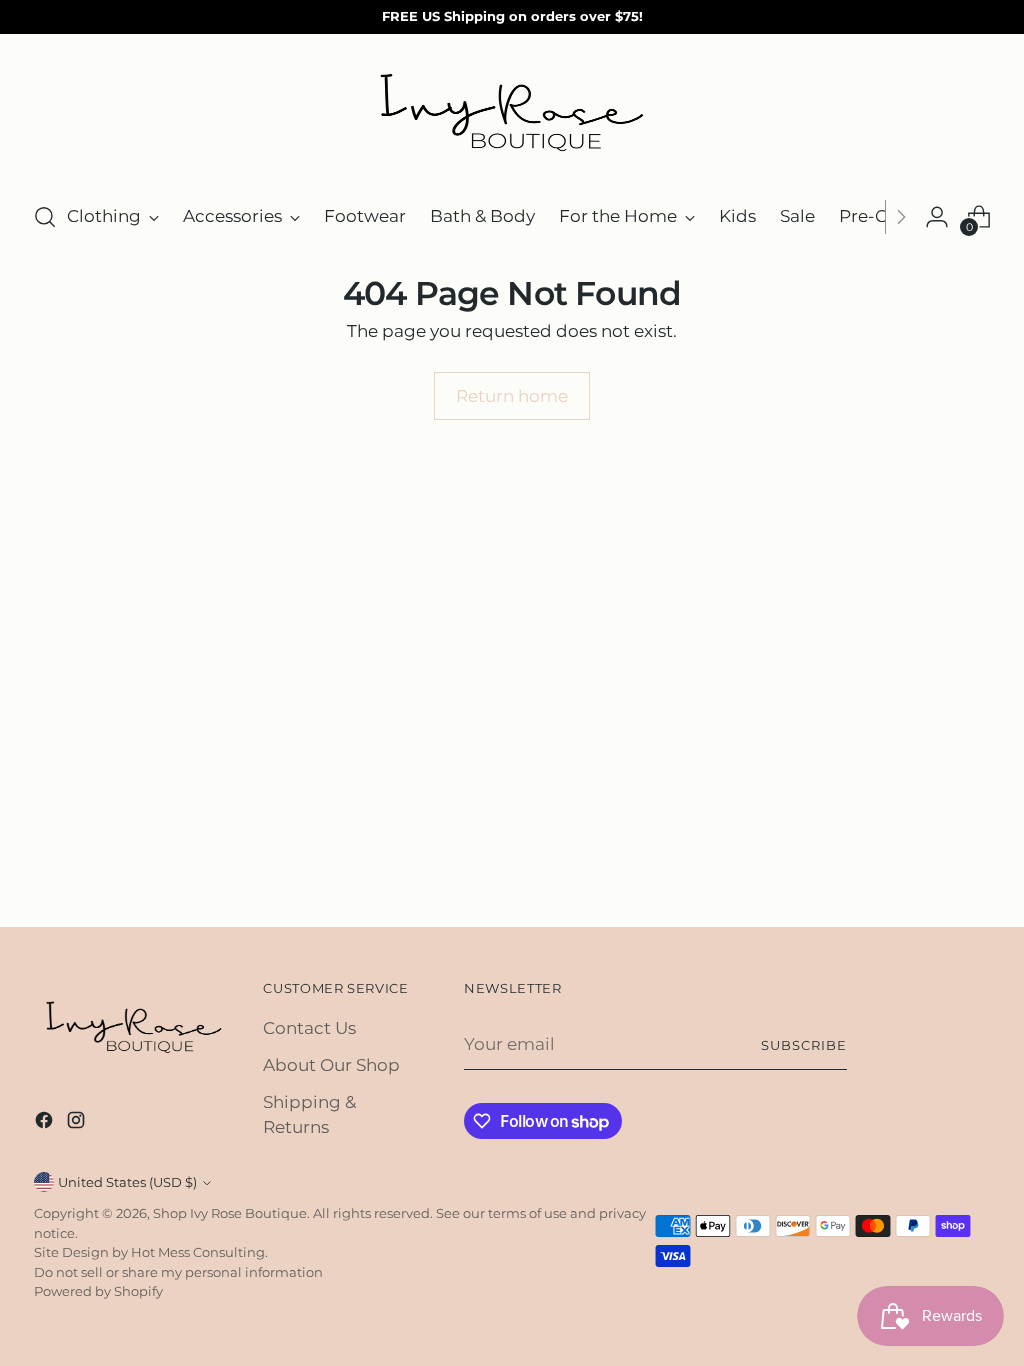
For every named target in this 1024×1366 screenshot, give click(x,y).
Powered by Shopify (98, 1291)
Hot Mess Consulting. (199, 1252)
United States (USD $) (127, 1182)
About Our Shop (331, 1065)
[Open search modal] (45, 217)
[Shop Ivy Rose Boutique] (512, 114)
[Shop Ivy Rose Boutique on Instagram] (78, 1123)
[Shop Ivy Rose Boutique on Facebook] (46, 1123)
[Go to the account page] (937, 217)
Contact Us (309, 1028)
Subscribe (804, 1045)
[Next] (901, 217)
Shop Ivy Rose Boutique (230, 1213)
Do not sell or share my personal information (178, 1272)
